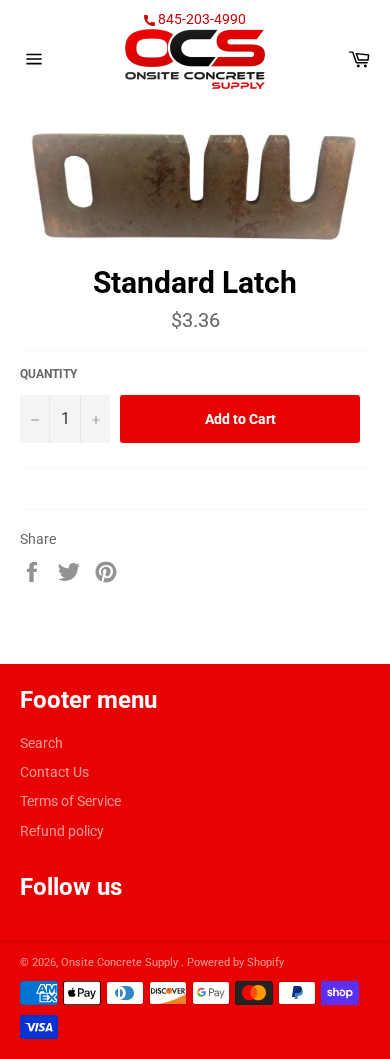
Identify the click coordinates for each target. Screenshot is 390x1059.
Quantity (48, 374)
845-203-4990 (200, 19)
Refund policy (62, 831)
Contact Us (54, 772)
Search (41, 743)
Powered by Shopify (235, 962)
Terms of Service (70, 801)
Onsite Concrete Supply (121, 962)
